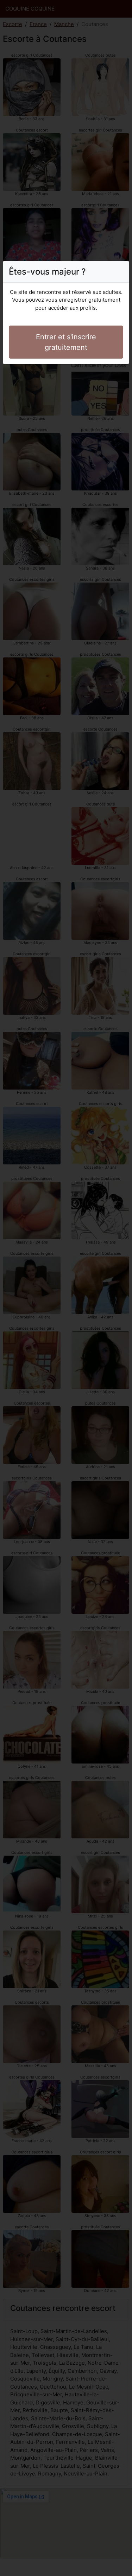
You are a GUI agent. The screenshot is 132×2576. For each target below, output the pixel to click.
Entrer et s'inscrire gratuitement (66, 342)
